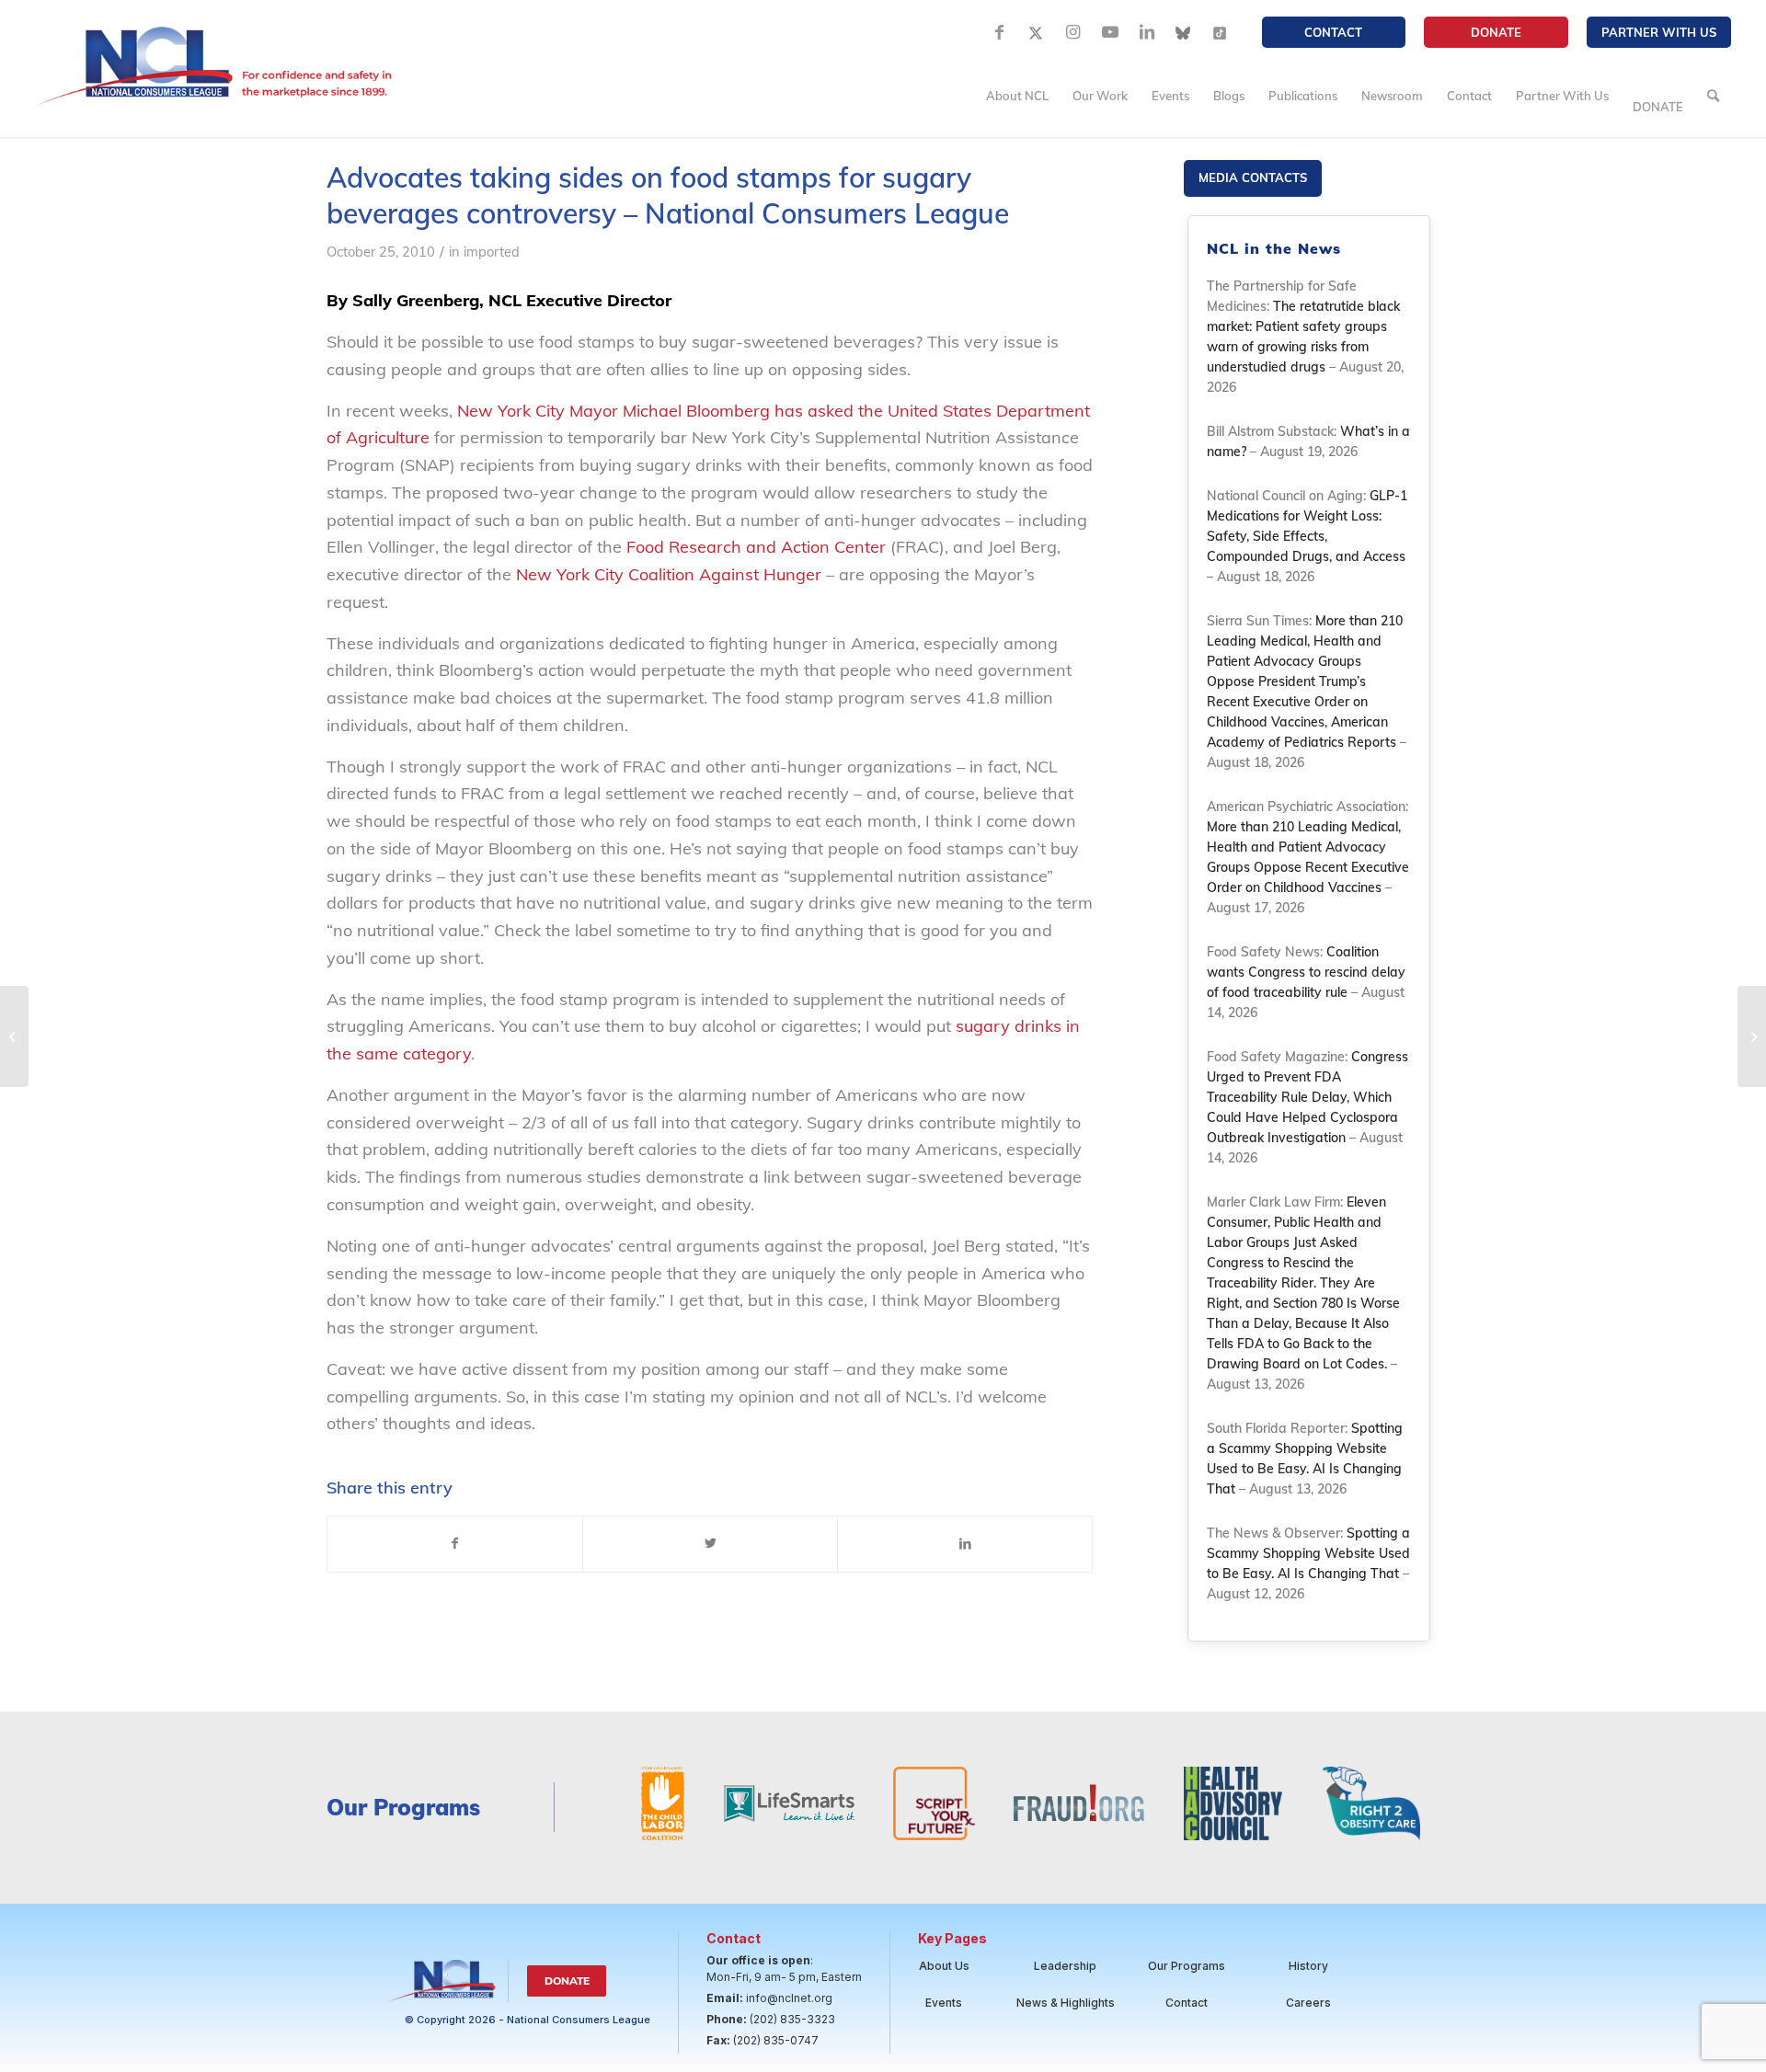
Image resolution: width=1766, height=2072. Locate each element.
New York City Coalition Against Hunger (669, 574)
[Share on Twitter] (710, 1544)
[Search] (1713, 96)
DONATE (1496, 32)
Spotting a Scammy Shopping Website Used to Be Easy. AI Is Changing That (1308, 1553)
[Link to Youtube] (1110, 32)
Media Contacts (1253, 177)
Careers (1308, 2003)
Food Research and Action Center (758, 547)
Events (944, 2003)
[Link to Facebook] (1000, 32)
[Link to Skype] (1184, 32)
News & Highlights (1066, 2003)
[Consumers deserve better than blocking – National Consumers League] (14, 1036)
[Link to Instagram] (1073, 32)
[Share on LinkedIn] (965, 1544)
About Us (944, 1966)
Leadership (1065, 1966)
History (1308, 1966)
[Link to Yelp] (1221, 32)
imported (492, 252)
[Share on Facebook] (455, 1544)
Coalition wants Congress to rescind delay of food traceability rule (1306, 972)
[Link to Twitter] (1037, 32)
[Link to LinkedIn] (1147, 32)
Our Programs (1187, 1966)
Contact (1333, 32)
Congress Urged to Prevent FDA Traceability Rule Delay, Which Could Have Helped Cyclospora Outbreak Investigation (1307, 1097)
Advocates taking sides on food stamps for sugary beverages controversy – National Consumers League (668, 195)
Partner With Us (1659, 32)
